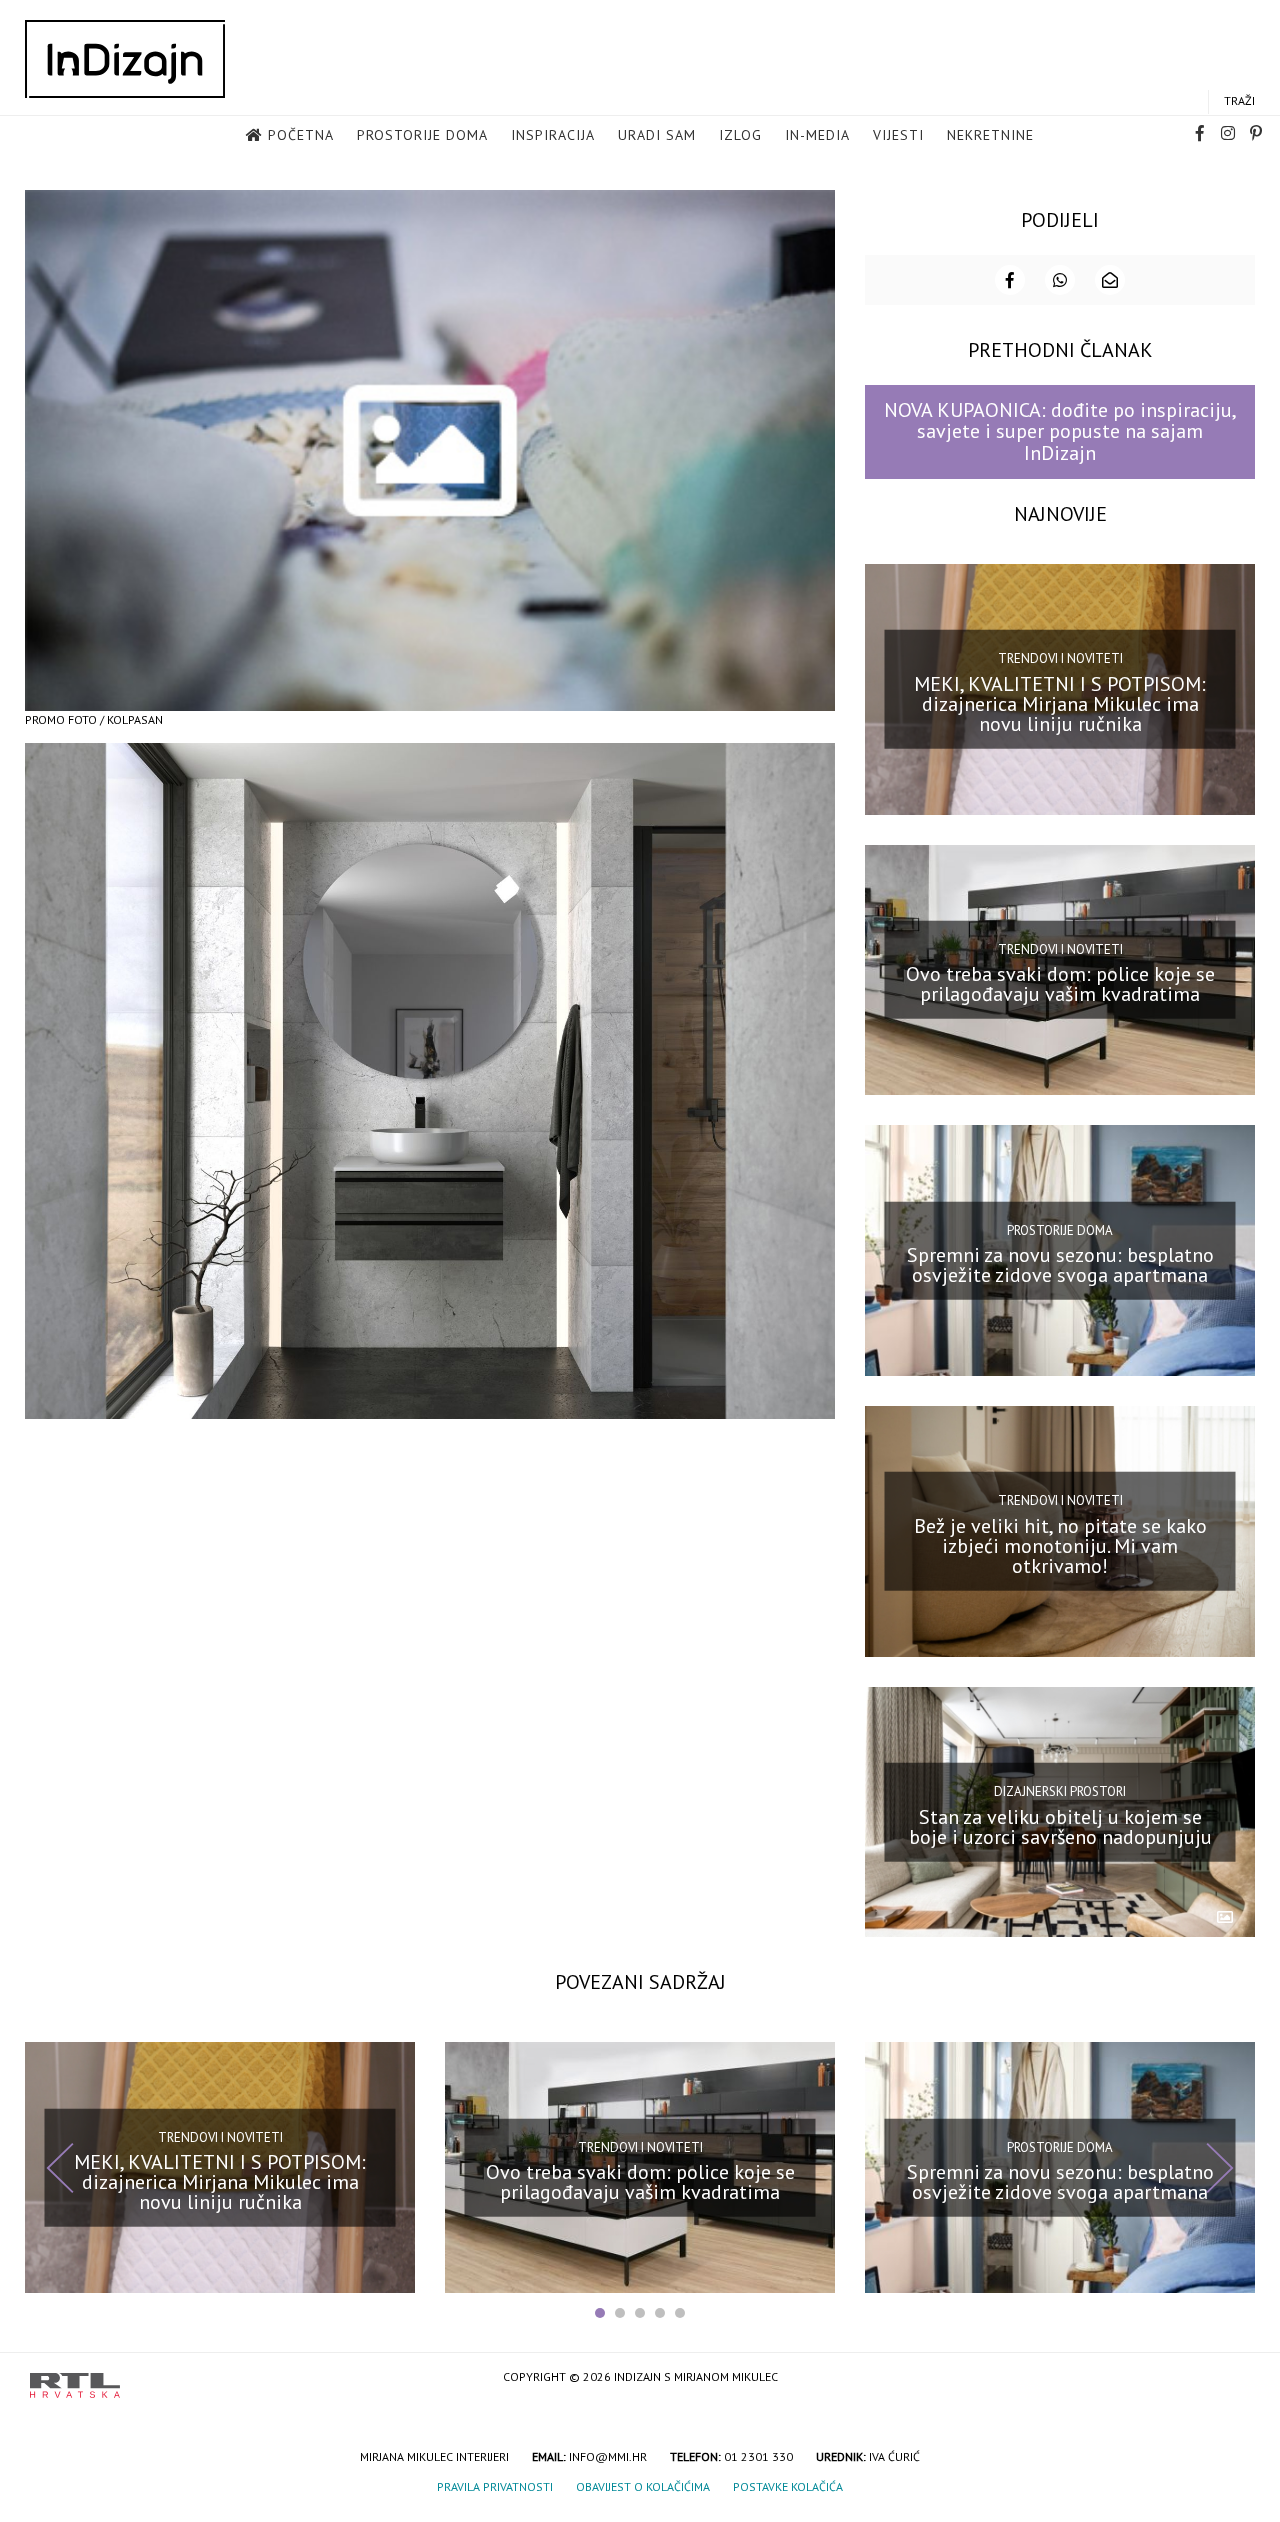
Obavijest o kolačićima (643, 2486)
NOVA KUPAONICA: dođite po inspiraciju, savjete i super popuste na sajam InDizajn (1060, 431)
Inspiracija (553, 135)
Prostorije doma (422, 135)
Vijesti (898, 135)
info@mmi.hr (608, 2456)
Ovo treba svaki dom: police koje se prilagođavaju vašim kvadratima (1060, 984)
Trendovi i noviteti (1060, 658)
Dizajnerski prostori (1060, 1791)
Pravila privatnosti (495, 2486)
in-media (817, 135)
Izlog (740, 135)
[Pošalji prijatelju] (1110, 280)
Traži (1239, 100)
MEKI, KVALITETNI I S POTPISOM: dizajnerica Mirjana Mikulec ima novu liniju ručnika (1060, 703)
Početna (301, 135)
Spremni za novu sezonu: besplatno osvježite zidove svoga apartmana (1060, 1265)
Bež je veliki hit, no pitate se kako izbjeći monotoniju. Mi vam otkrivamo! (1060, 1546)
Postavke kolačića (788, 2486)
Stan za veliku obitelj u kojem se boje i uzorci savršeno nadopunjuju (1060, 1826)
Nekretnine (990, 135)
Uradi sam (657, 135)
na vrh (1230, 2378)
